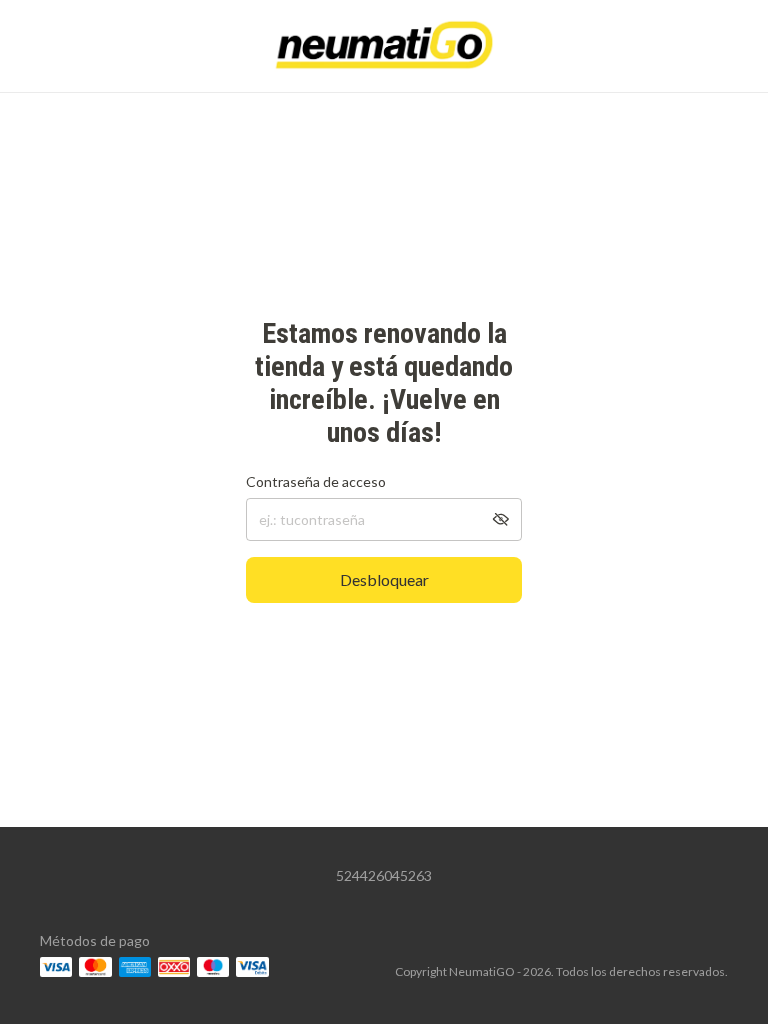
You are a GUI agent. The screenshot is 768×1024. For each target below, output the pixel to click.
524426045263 (384, 875)
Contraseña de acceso (316, 481)
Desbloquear (384, 579)
